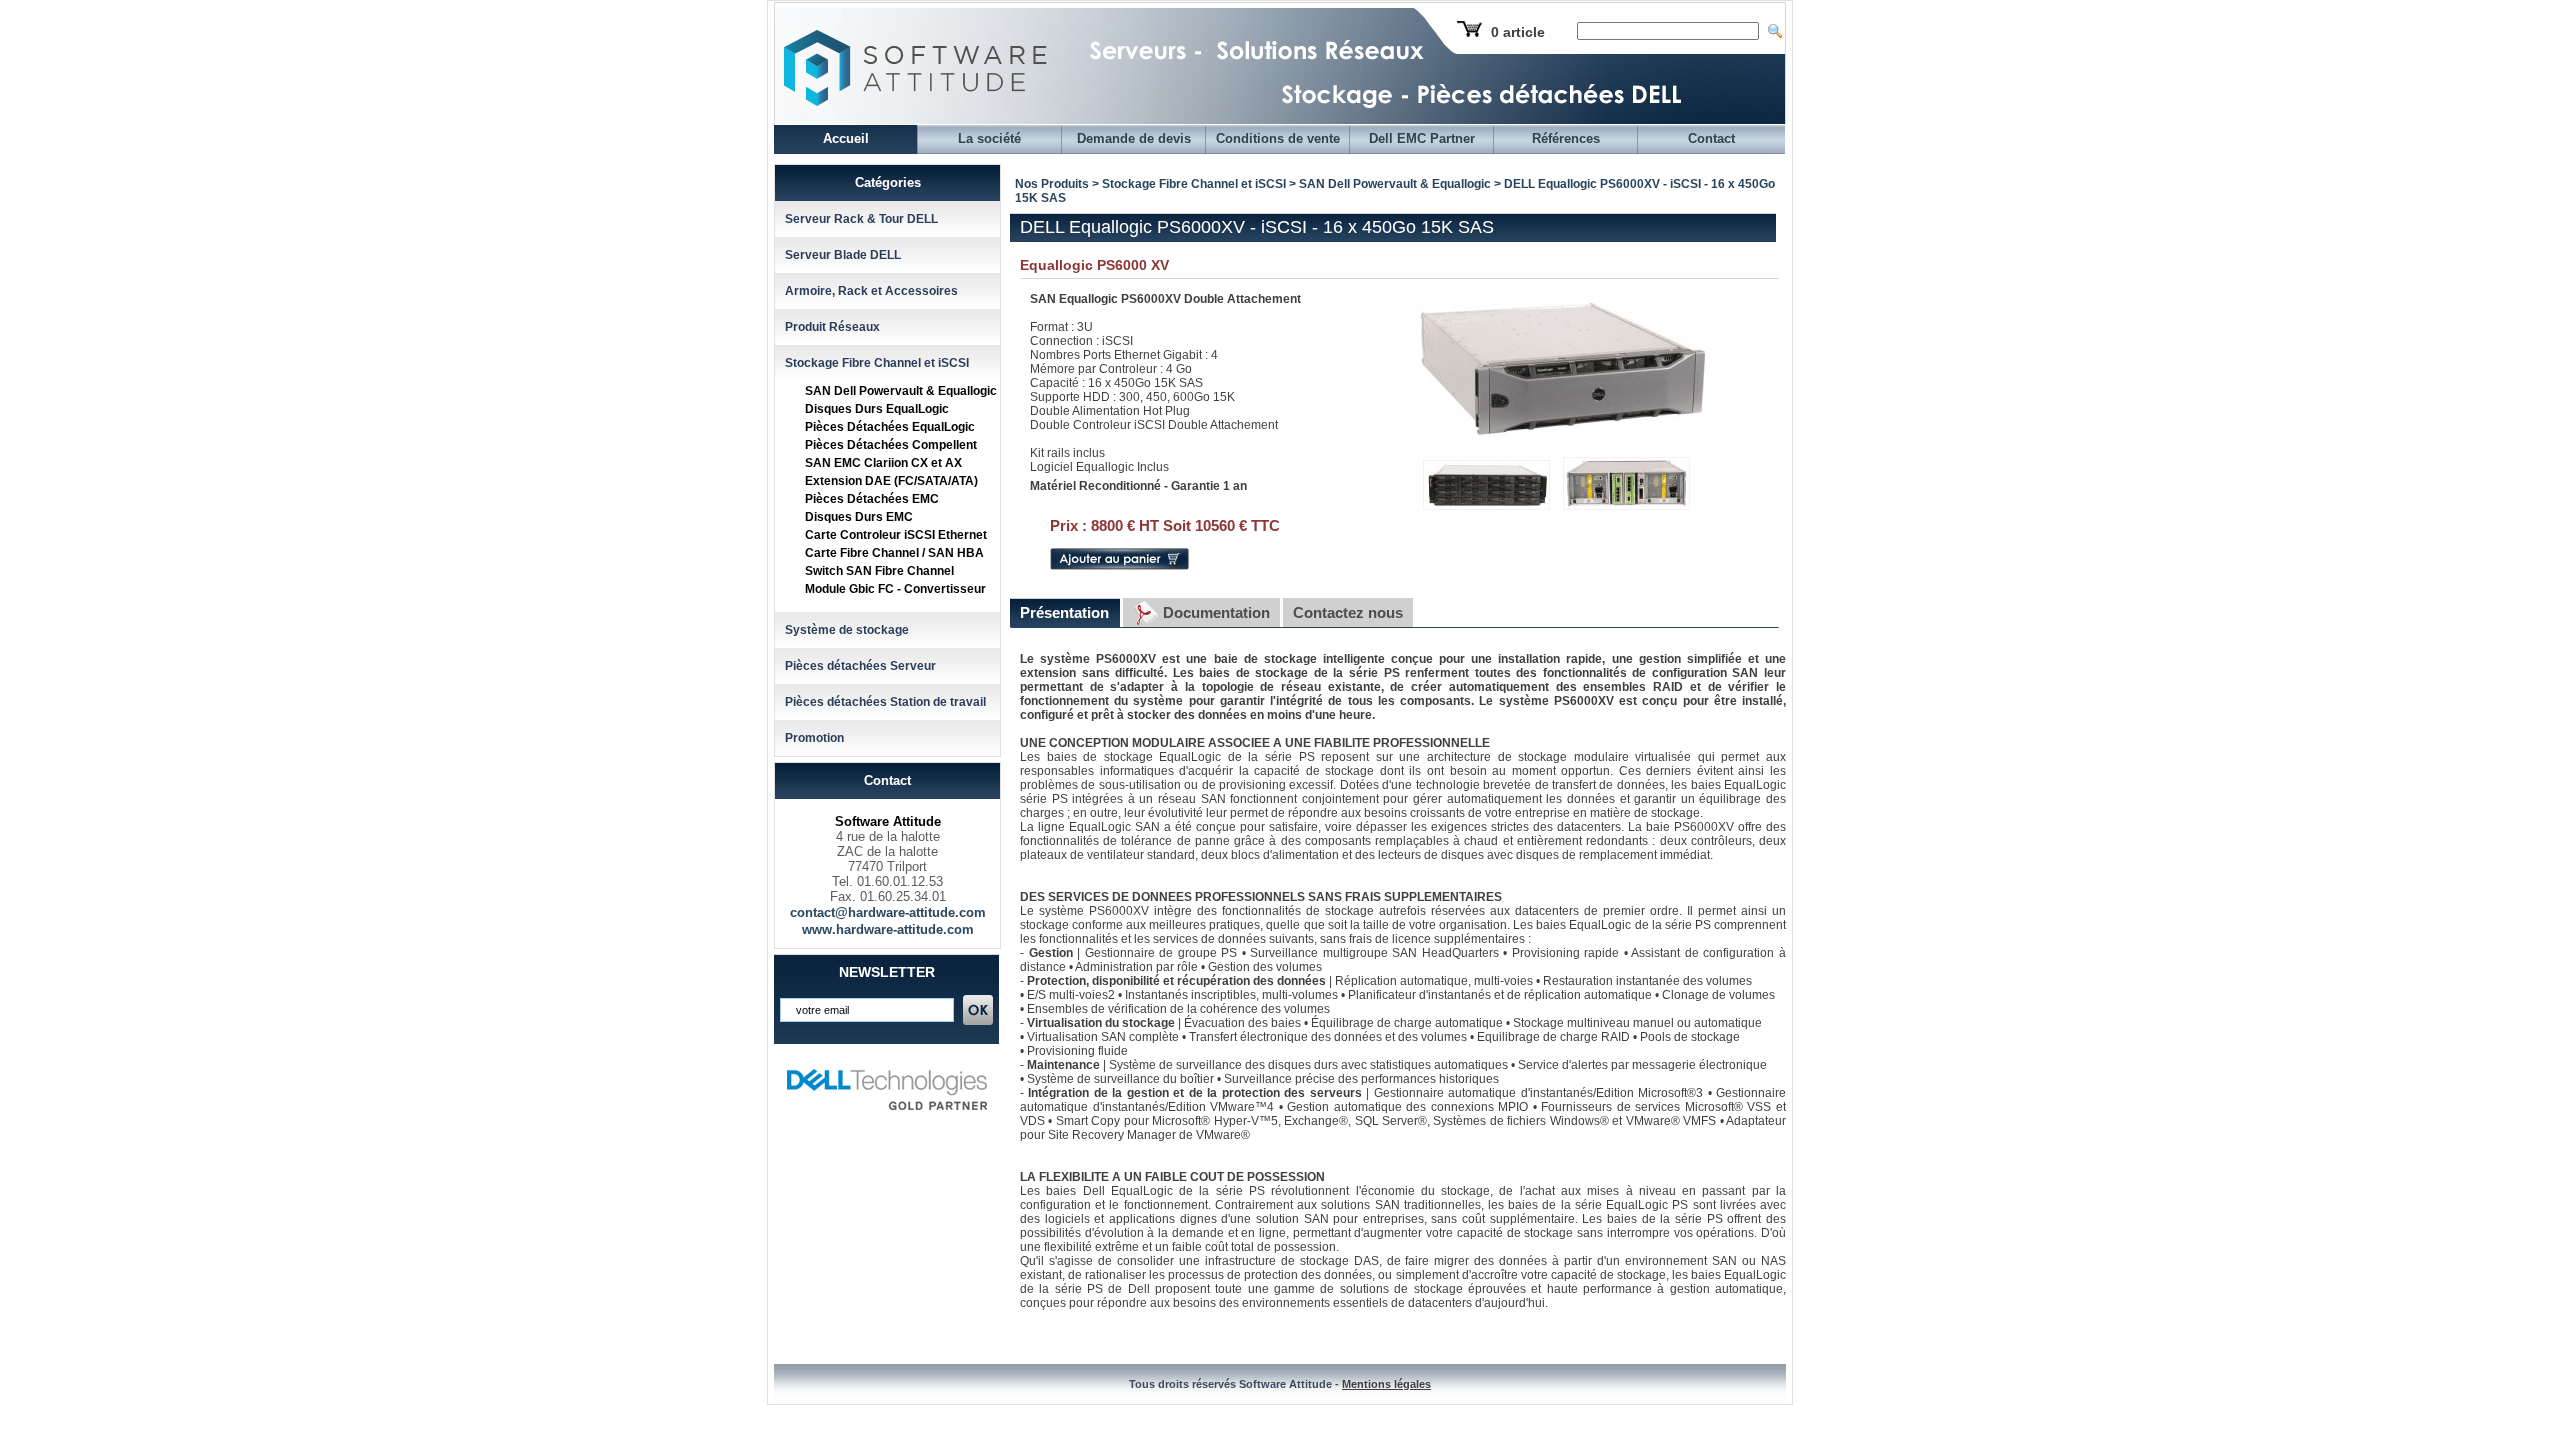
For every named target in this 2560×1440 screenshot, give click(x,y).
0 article (1518, 32)
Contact (1711, 138)
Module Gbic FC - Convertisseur (895, 589)
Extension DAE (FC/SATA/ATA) (891, 481)
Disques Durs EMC (859, 517)
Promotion (814, 738)
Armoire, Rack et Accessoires (871, 291)
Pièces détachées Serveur (860, 666)
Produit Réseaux (832, 327)
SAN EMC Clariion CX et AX (883, 463)
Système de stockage (847, 630)
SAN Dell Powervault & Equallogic (901, 391)
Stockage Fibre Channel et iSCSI (877, 363)
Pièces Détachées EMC (872, 499)
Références (1566, 138)
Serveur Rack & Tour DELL (861, 219)
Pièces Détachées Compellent (891, 445)
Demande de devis (1134, 138)
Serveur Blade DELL (843, 255)
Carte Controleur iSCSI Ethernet (896, 535)
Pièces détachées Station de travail (885, 702)
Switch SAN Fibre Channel (879, 571)
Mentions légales (1386, 1384)
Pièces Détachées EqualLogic (890, 427)
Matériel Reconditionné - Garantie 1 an (1138, 486)
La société (989, 138)
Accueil (846, 138)
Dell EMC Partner (1422, 138)
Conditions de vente (1278, 138)
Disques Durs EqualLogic (877, 409)
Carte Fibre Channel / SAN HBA (894, 553)
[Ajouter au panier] (1119, 566)
